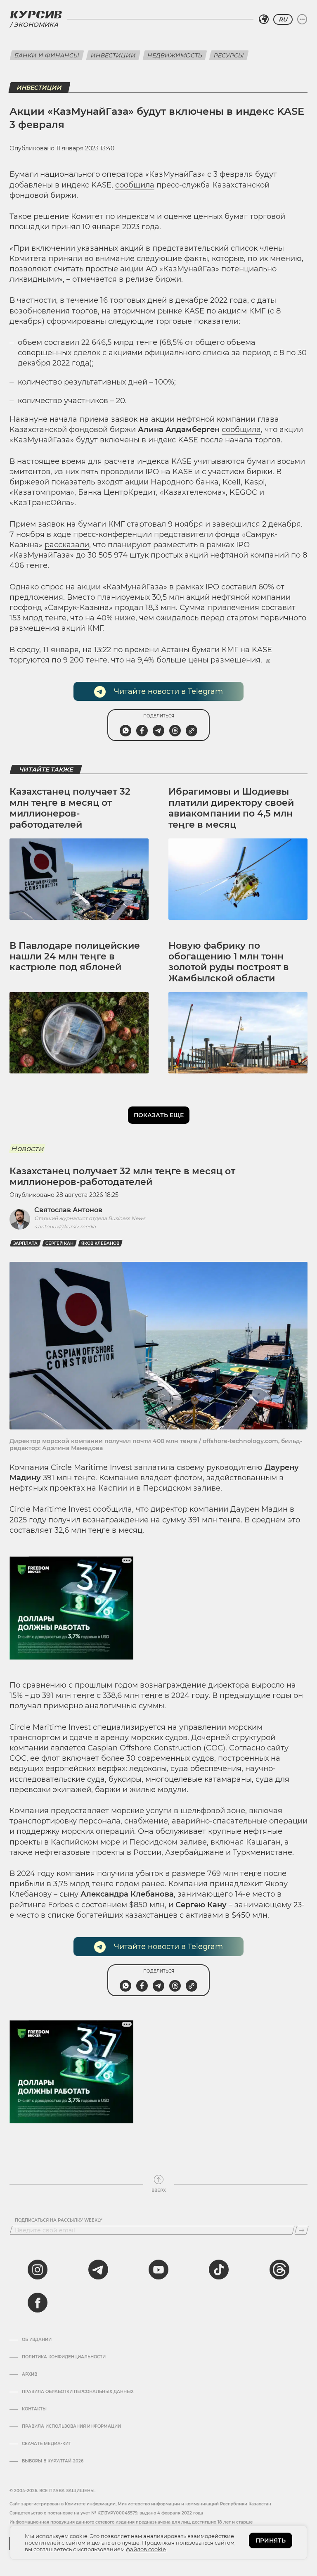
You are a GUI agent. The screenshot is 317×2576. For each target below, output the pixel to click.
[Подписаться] (302, 2230)
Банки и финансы (47, 55)
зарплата (25, 1243)
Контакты (34, 2409)
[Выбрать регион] (264, 19)
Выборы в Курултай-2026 (53, 2461)
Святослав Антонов (68, 1210)
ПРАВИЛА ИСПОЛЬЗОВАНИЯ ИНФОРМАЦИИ (71, 2426)
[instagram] (38, 2270)
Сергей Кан (59, 1243)
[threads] (279, 2270)
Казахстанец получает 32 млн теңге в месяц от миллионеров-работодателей (70, 808)
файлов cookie (146, 2549)
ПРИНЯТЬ (271, 2540)
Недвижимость (175, 55)
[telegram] (98, 2270)
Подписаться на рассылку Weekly (59, 2220)
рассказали (67, 545)
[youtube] (158, 2270)
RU (283, 19)
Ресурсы (229, 55)
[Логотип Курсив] (36, 14)
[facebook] (38, 2303)
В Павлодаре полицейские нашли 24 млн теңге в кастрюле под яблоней (75, 957)
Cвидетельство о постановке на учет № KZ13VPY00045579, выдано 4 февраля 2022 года (106, 2513)
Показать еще (159, 1115)
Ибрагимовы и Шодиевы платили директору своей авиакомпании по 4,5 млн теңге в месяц (231, 808)
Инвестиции (113, 55)
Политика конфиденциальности (64, 2357)
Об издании (37, 2340)
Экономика (36, 25)
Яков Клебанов (100, 1243)
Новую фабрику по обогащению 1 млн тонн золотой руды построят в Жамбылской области (229, 962)
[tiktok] (219, 2270)
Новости (27, 1149)
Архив (30, 2374)
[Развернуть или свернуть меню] (302, 19)
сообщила (135, 185)
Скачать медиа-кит (46, 2444)
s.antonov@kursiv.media (65, 1226)
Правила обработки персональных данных (78, 2392)
